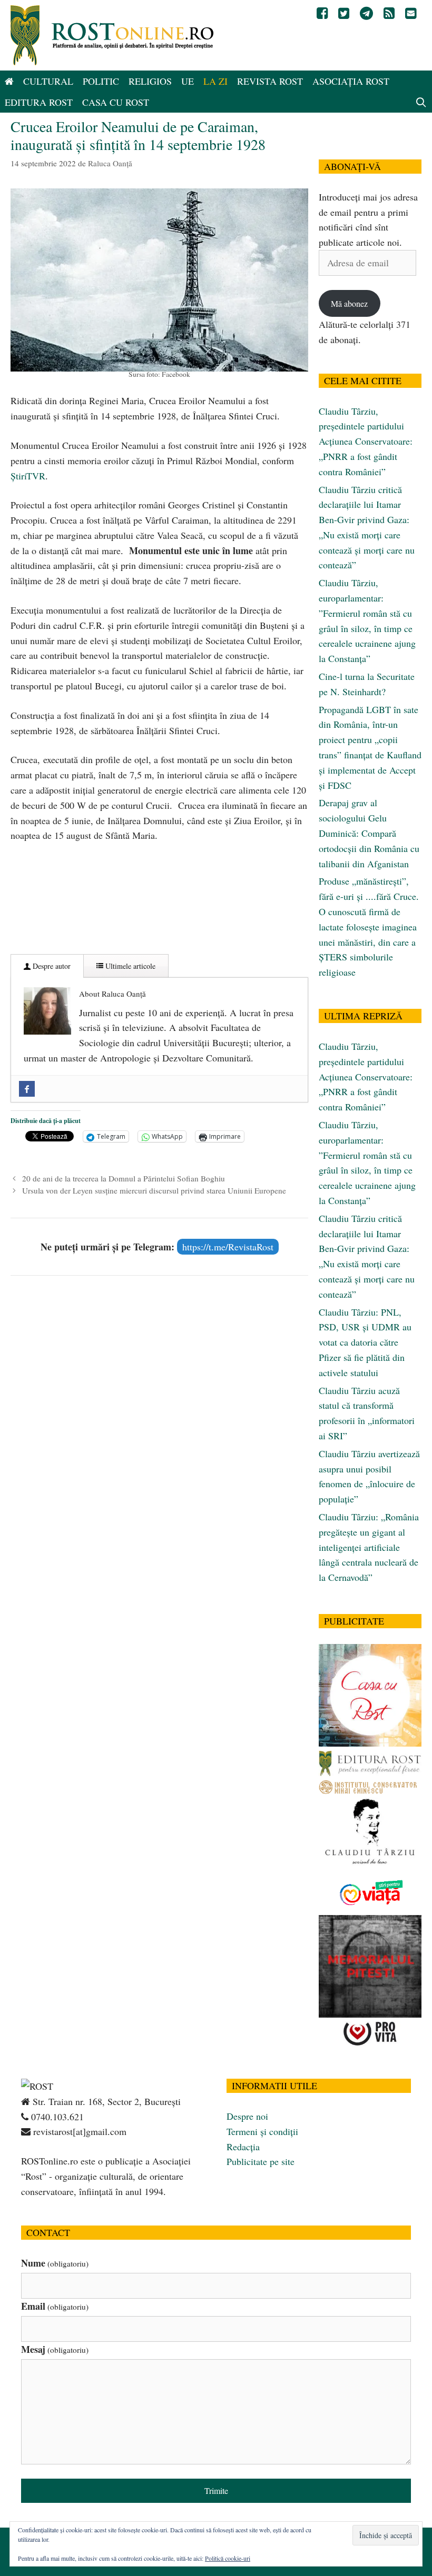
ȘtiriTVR (28, 476)
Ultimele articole (129, 966)
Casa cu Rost (116, 102)
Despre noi (247, 2116)
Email (55, 2306)
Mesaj (55, 2349)
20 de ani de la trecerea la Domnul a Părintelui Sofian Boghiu (124, 1178)
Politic (101, 81)
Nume (55, 2263)
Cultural (48, 81)
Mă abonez (349, 303)
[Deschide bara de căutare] (421, 102)
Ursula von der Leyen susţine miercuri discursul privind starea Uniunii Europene (154, 1190)
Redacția (243, 2147)
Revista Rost (270, 81)
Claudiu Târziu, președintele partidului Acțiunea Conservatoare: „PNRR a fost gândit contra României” (366, 441)
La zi (215, 81)
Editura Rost (39, 102)
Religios (150, 81)
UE (188, 81)
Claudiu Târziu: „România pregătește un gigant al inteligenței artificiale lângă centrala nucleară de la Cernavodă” (369, 1547)
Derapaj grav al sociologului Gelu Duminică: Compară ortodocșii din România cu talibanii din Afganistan (369, 833)
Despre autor (51, 966)
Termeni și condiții (262, 2131)
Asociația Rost (351, 81)
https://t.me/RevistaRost (228, 1247)
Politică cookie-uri (228, 2558)
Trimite (216, 2490)
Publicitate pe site (261, 2161)
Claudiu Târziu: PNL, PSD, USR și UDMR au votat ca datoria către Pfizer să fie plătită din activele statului (365, 1342)
